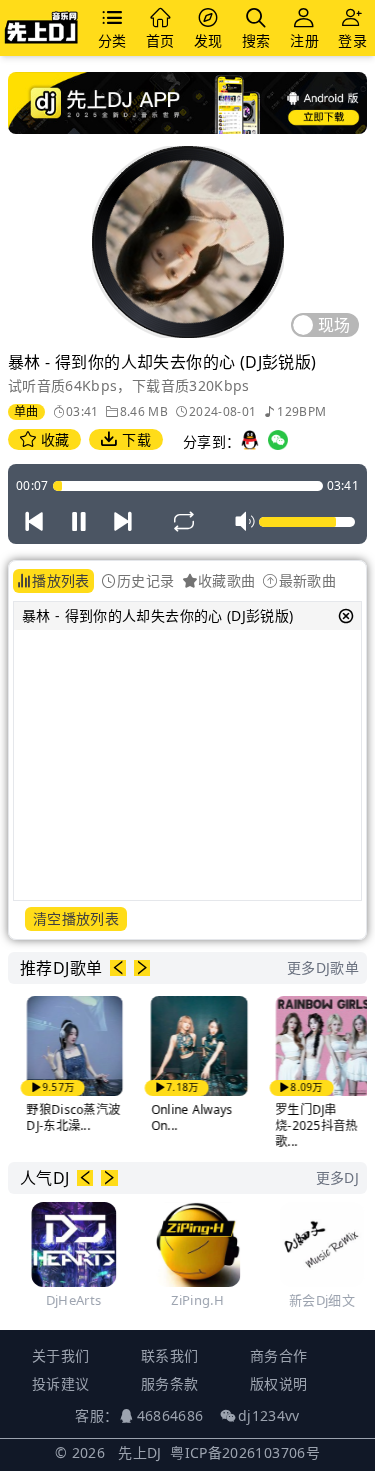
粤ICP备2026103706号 (245, 1452)
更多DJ (337, 1177)
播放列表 (60, 580)
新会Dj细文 (316, 1300)
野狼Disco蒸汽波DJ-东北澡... (67, 1117)
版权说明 (278, 1383)
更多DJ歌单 (323, 967)
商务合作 (278, 1355)
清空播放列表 (76, 918)
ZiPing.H (191, 1300)
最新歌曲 (307, 580)
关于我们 (60, 1355)
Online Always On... (185, 1117)
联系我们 (169, 1355)
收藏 (52, 439)
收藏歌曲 (226, 580)
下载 (134, 439)
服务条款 (169, 1383)
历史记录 (145, 580)
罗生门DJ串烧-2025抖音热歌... (309, 1125)
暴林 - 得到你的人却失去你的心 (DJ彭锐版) (157, 615)
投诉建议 (60, 1383)
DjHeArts (68, 1300)
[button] (118, 968)
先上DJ (139, 1452)
